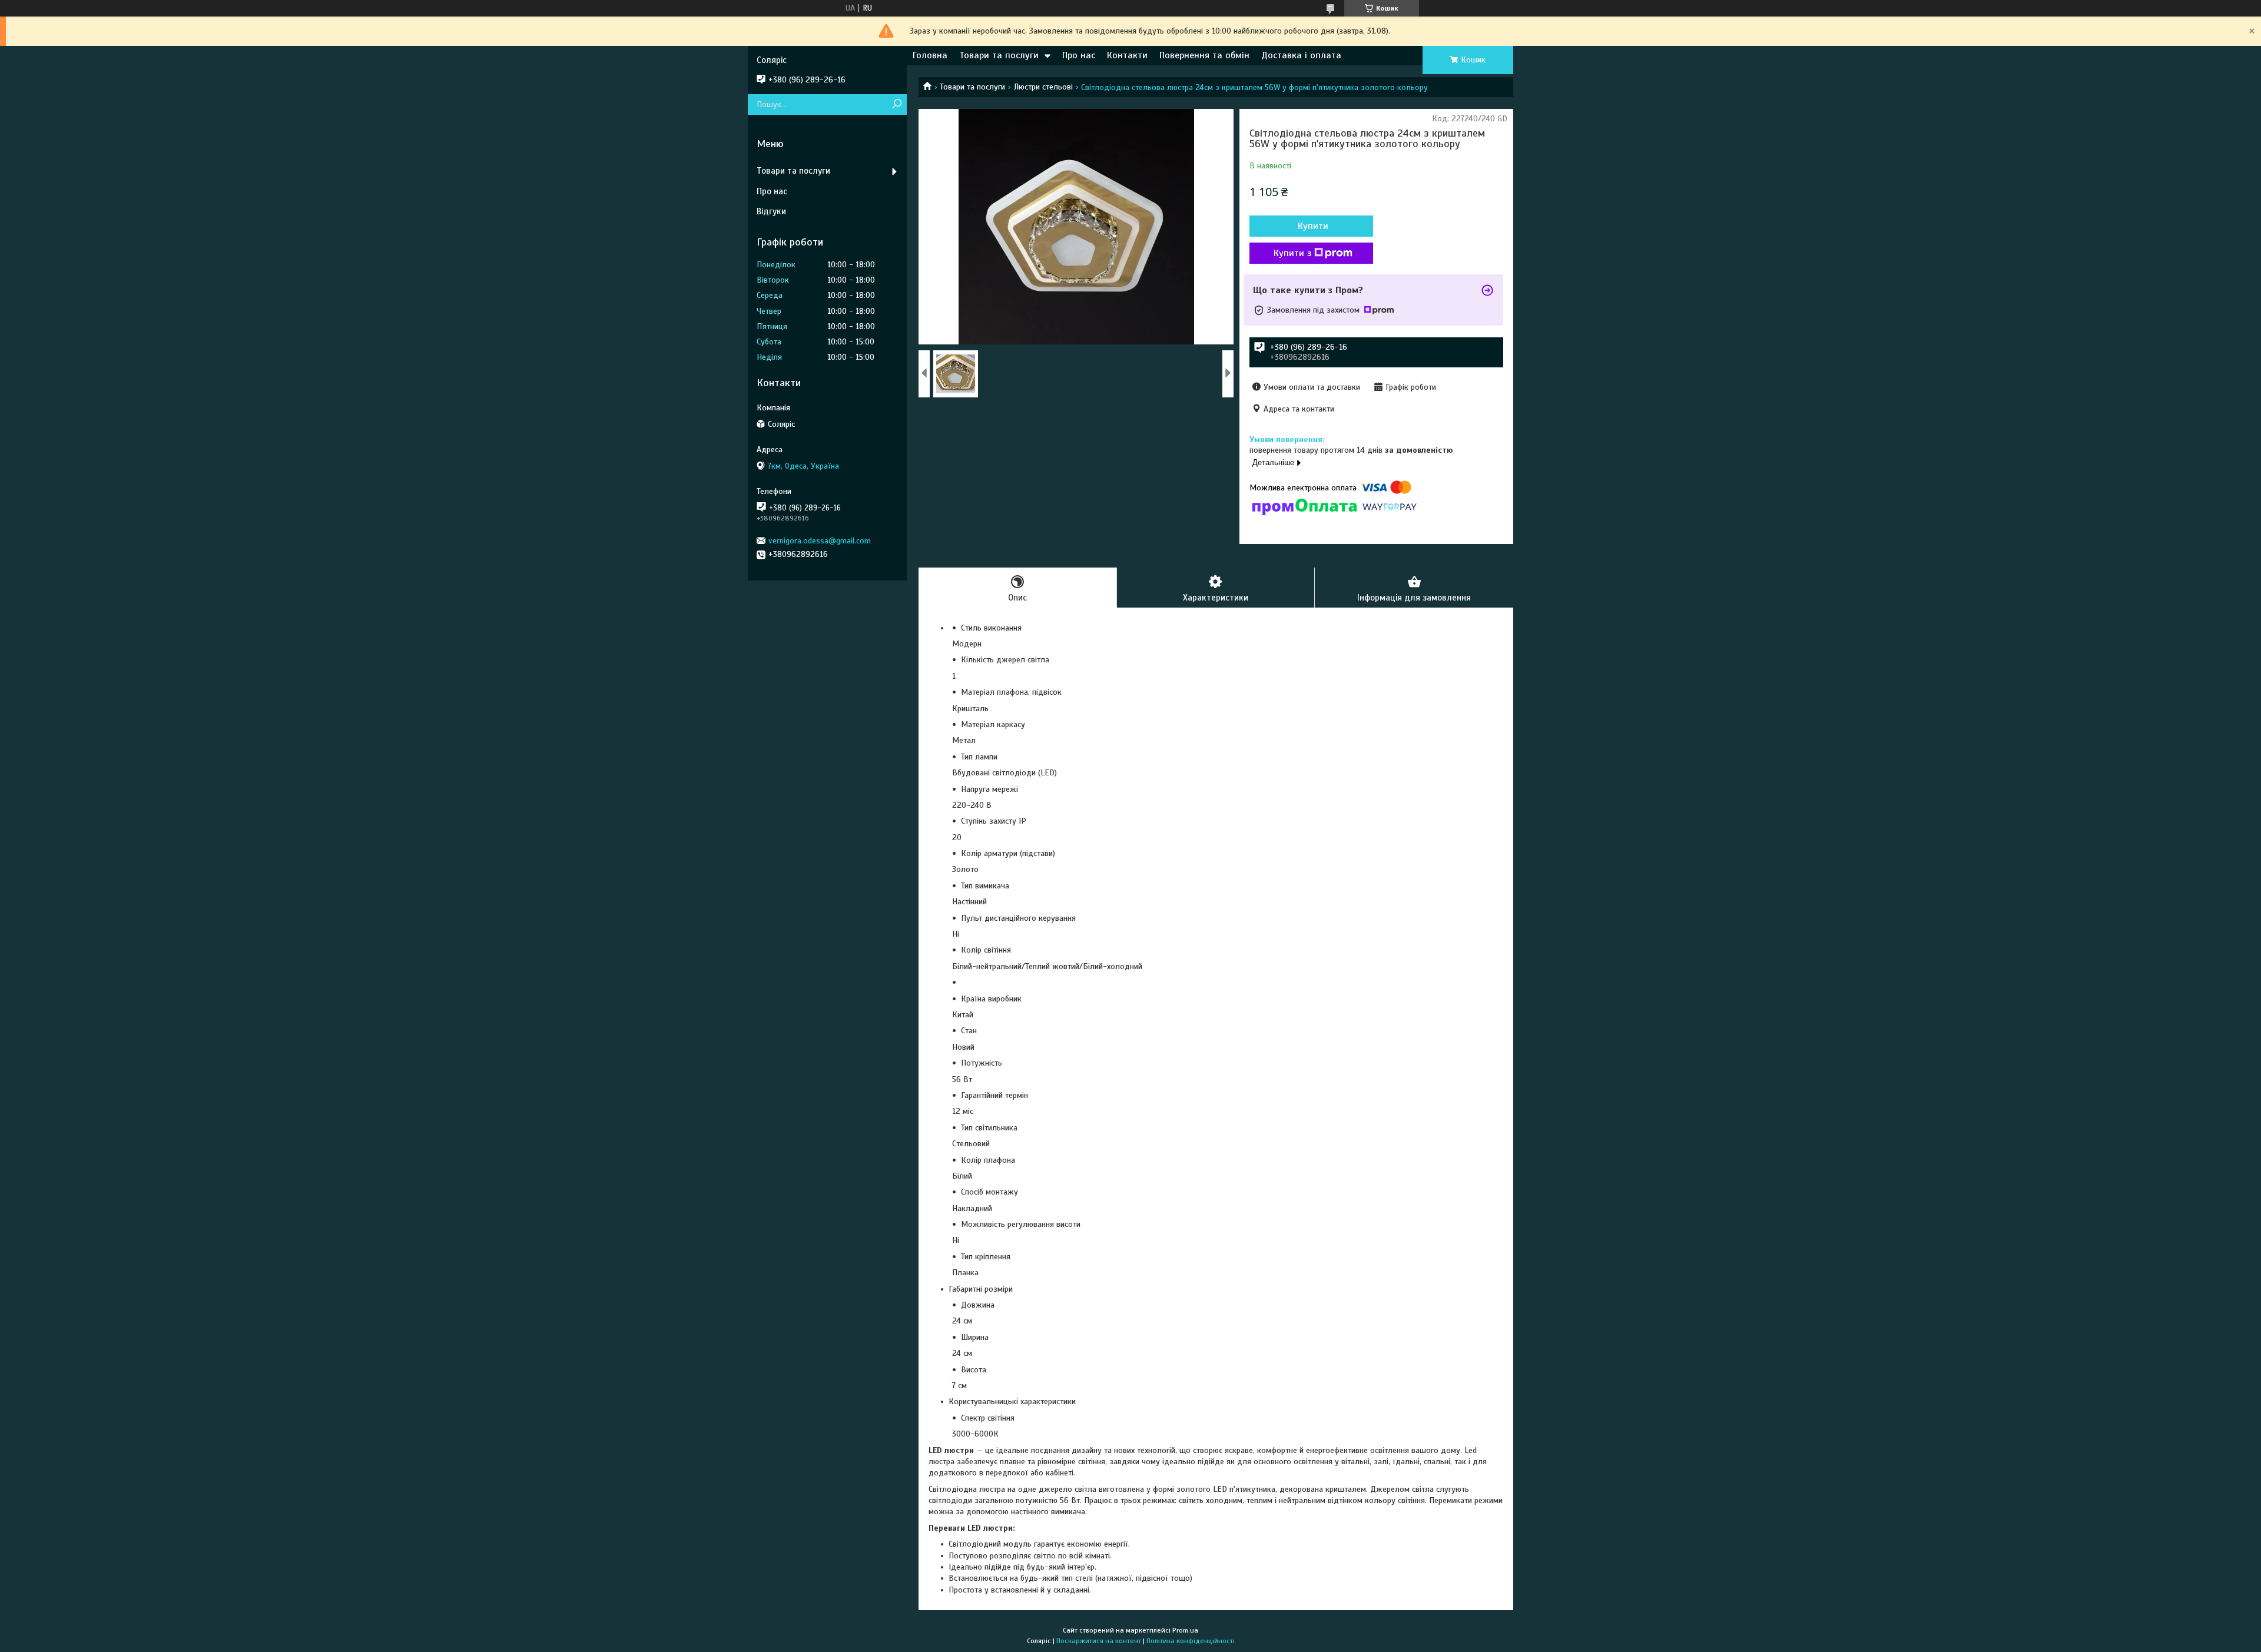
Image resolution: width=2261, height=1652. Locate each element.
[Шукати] (896, 105)
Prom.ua (1185, 1630)
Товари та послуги (999, 55)
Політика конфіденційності (1191, 1641)
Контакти (1127, 55)
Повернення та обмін (1204, 55)
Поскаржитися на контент (1099, 1641)
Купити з (1292, 253)
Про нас (1079, 55)
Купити (1313, 226)
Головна (930, 55)
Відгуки (771, 211)
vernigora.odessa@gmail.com (820, 541)
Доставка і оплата (1301, 55)
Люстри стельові (1043, 87)
